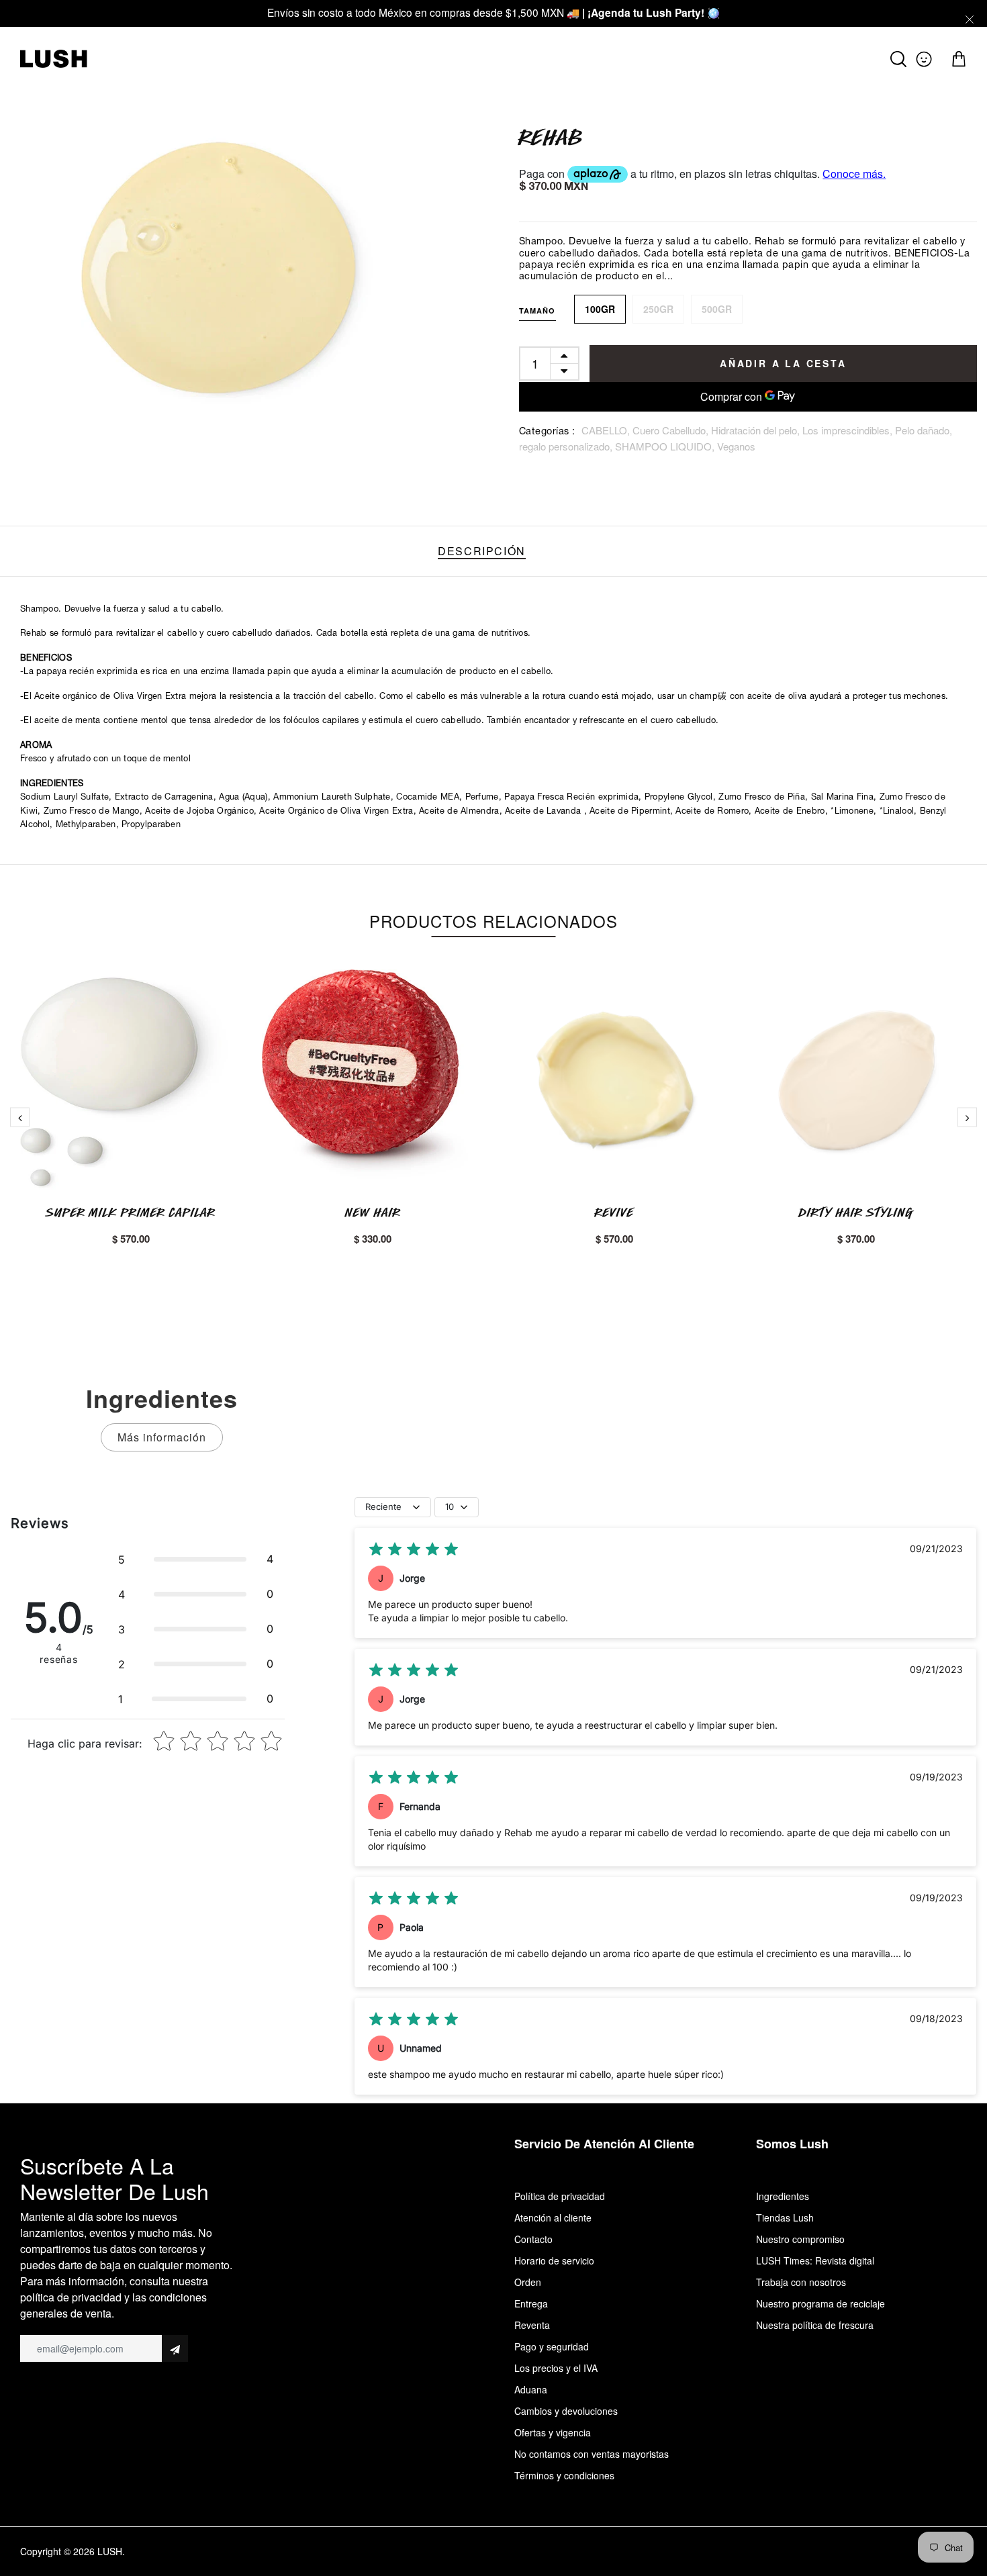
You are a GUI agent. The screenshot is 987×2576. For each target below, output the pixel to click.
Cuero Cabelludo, (672, 430)
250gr (658, 309)
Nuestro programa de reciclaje (820, 2303)
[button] (196, 1559)
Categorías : (547, 432)
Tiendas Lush (785, 2217)
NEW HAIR (373, 1212)
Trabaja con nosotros (801, 2282)
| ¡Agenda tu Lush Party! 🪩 (651, 12)
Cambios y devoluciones (566, 2411)
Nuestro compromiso (800, 2239)
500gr (717, 309)
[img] (414, 1549)
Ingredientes (783, 2196)
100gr (600, 309)
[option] (239, 274)
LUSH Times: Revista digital (815, 2260)
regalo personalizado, (567, 446)
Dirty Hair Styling (856, 1212)
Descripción (482, 551)
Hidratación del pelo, (757, 430)
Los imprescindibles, (849, 430)
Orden (528, 2282)
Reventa (532, 2325)
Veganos (736, 446)
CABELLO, (607, 430)
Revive (614, 1212)
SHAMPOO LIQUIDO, (666, 446)
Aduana (531, 2389)
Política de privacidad (560, 2196)
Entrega (531, 2303)
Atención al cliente (553, 2217)
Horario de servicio (554, 2260)
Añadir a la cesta (783, 363)
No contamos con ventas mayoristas (592, 2454)
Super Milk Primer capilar (131, 1212)
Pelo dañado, (924, 430)
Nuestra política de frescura (815, 2325)
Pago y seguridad (552, 2346)
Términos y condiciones (564, 2475)
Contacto (533, 2239)
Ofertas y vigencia (553, 2432)
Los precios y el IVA (556, 2368)
